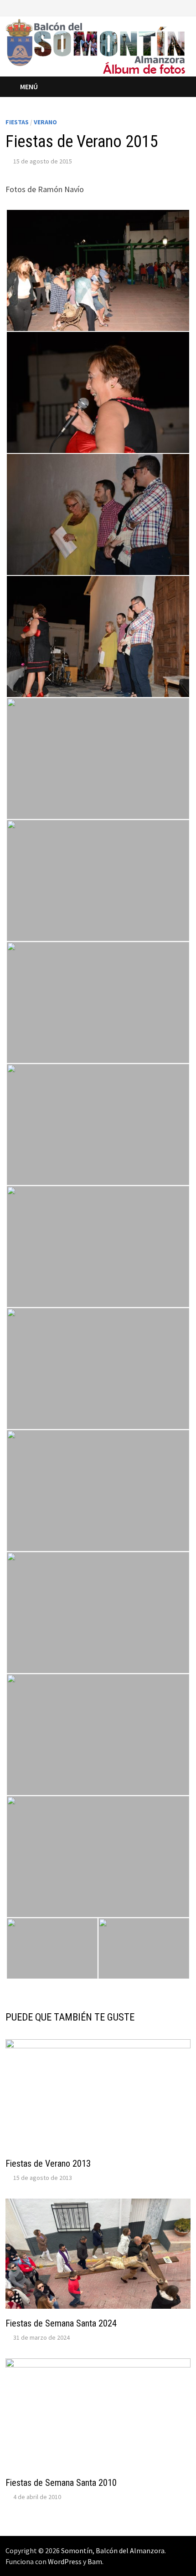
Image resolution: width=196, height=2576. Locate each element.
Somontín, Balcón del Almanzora (113, 2551)
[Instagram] (186, 7)
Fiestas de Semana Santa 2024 (61, 2323)
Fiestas (17, 122)
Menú (29, 87)
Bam (95, 2561)
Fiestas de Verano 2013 (48, 2164)
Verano (45, 122)
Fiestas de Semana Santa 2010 (61, 2483)
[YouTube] (175, 7)
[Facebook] (164, 7)
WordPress (65, 2561)
